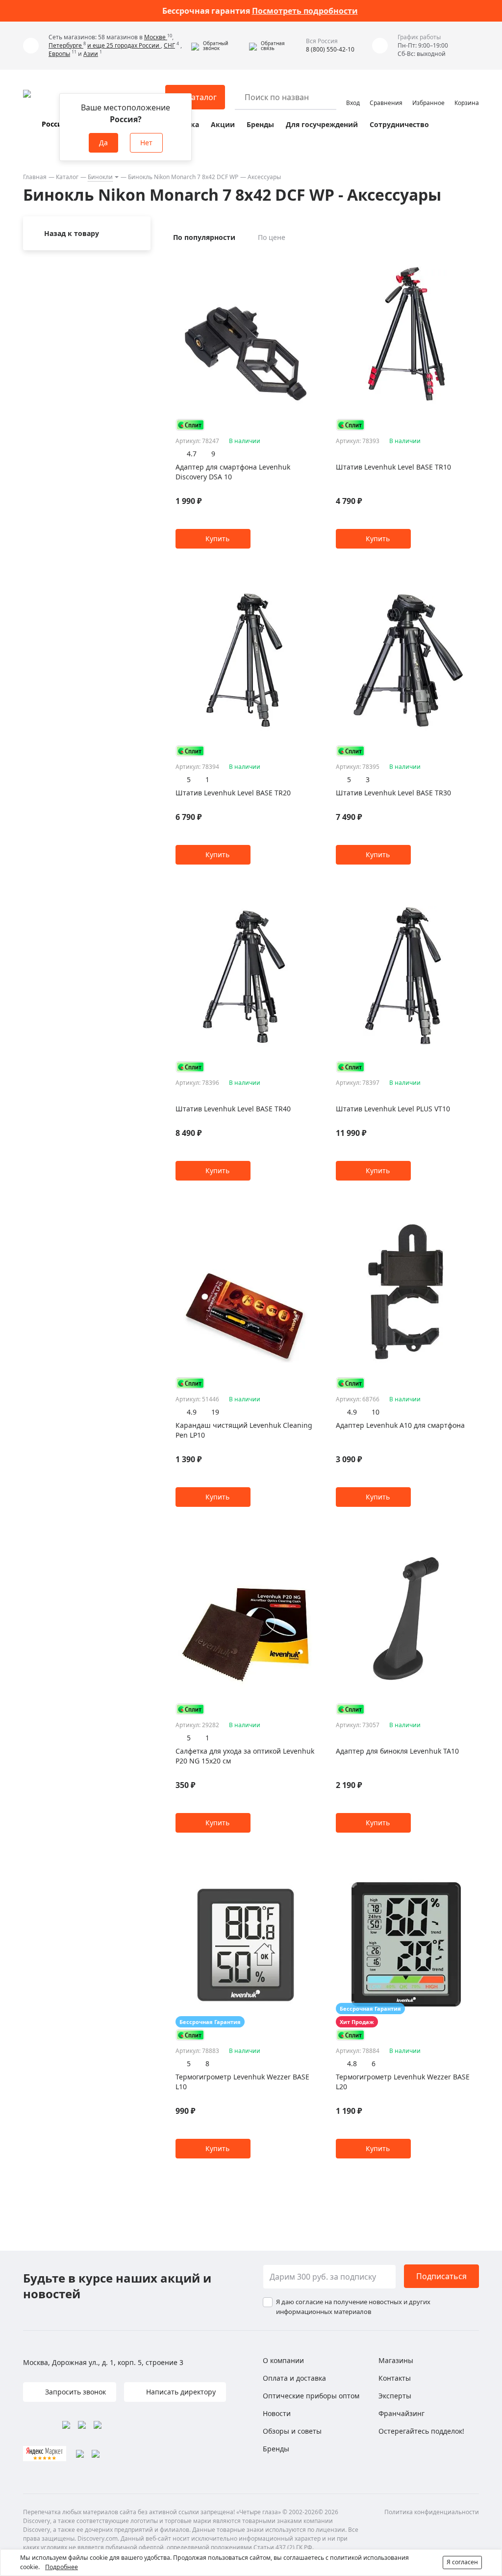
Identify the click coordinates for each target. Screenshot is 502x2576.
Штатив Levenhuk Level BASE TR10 (393, 467)
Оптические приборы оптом (311, 2396)
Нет (146, 143)
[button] (218, 46)
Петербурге (66, 45)
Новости (277, 2413)
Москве (156, 37)
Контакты (395, 2378)
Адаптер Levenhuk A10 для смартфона (400, 1425)
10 (376, 1412)
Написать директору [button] (180, 2392)
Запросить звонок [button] (75, 2392)
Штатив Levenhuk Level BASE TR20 (233, 793)
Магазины (396, 2360)
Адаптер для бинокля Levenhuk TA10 (397, 1751)
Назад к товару (72, 233)
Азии (91, 54)
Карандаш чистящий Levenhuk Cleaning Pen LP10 (244, 1430)
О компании (283, 2360)
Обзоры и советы (292, 2431)
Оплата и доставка (294, 2378)
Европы (59, 54)
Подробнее (62, 2567)
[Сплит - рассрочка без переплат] (190, 425)
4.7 (192, 454)
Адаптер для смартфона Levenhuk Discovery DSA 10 (233, 472)
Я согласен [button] (462, 2562)
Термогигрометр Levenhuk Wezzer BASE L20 (403, 2082)
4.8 (352, 2063)
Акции (223, 124)
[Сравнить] (311, 260)
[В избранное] (299, 260)
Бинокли (100, 177)
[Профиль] (353, 93)
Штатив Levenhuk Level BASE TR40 (233, 1109)
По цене (272, 237)
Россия (54, 124)
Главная (35, 177)
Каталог (67, 177)
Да (103, 143)
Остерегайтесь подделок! (421, 2431)
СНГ (169, 45)
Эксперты (395, 2396)
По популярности (204, 237)
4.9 (192, 1412)
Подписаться (441, 2276)
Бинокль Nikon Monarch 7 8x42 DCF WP (183, 177)
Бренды (260, 124)
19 (215, 1412)
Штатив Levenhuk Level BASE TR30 (393, 793)
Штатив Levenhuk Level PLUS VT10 (393, 1109)
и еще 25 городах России (124, 45)
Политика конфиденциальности (432, 2512)
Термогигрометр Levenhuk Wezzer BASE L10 (242, 2082)
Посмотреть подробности (305, 11)
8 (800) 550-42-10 (330, 49)
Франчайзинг (402, 2413)
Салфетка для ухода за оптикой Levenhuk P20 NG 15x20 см (245, 1756)
